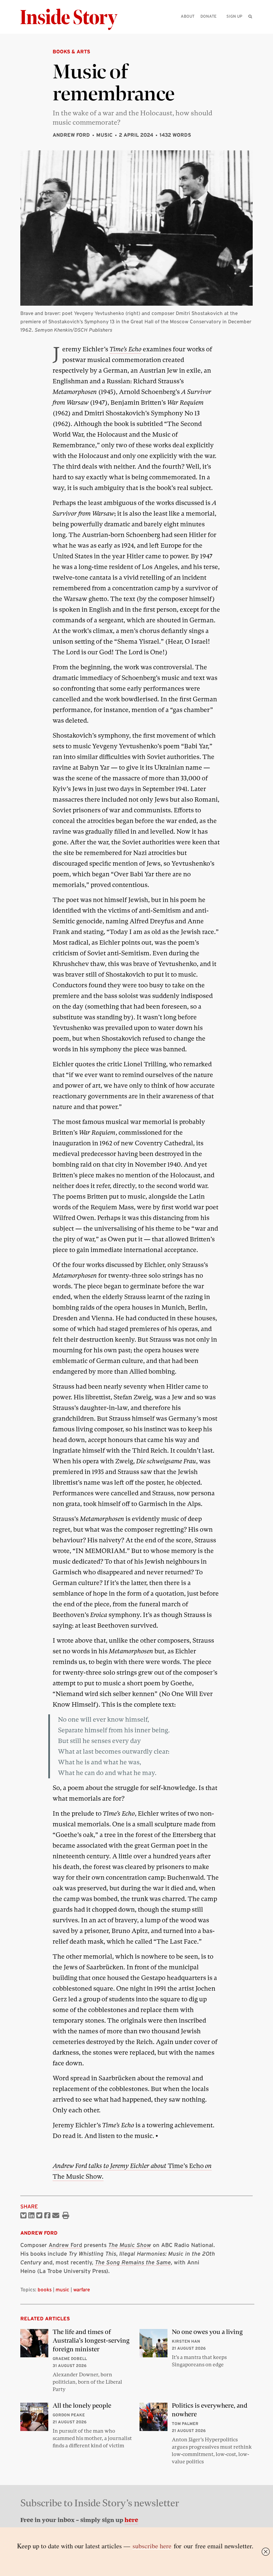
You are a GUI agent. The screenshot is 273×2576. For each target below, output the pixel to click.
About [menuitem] (188, 16)
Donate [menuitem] (208, 16)
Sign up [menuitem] (234, 16)
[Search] (250, 27)
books (45, 2289)
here (131, 2520)
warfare (82, 2289)
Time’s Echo (126, 349)
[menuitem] (250, 16)
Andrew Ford (71, 135)
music (62, 2289)
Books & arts (71, 51)
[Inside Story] (74, 19)
